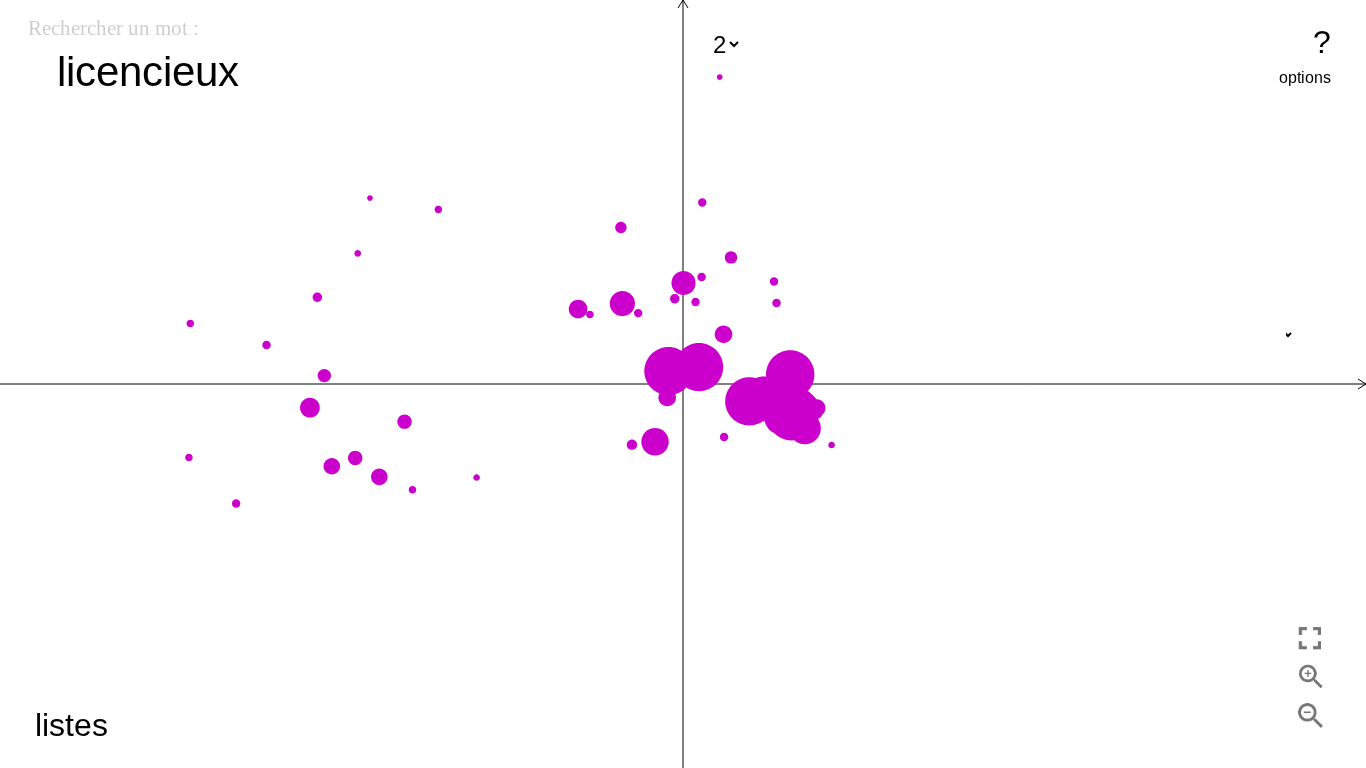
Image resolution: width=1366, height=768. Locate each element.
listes (71, 725)
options (1305, 77)
